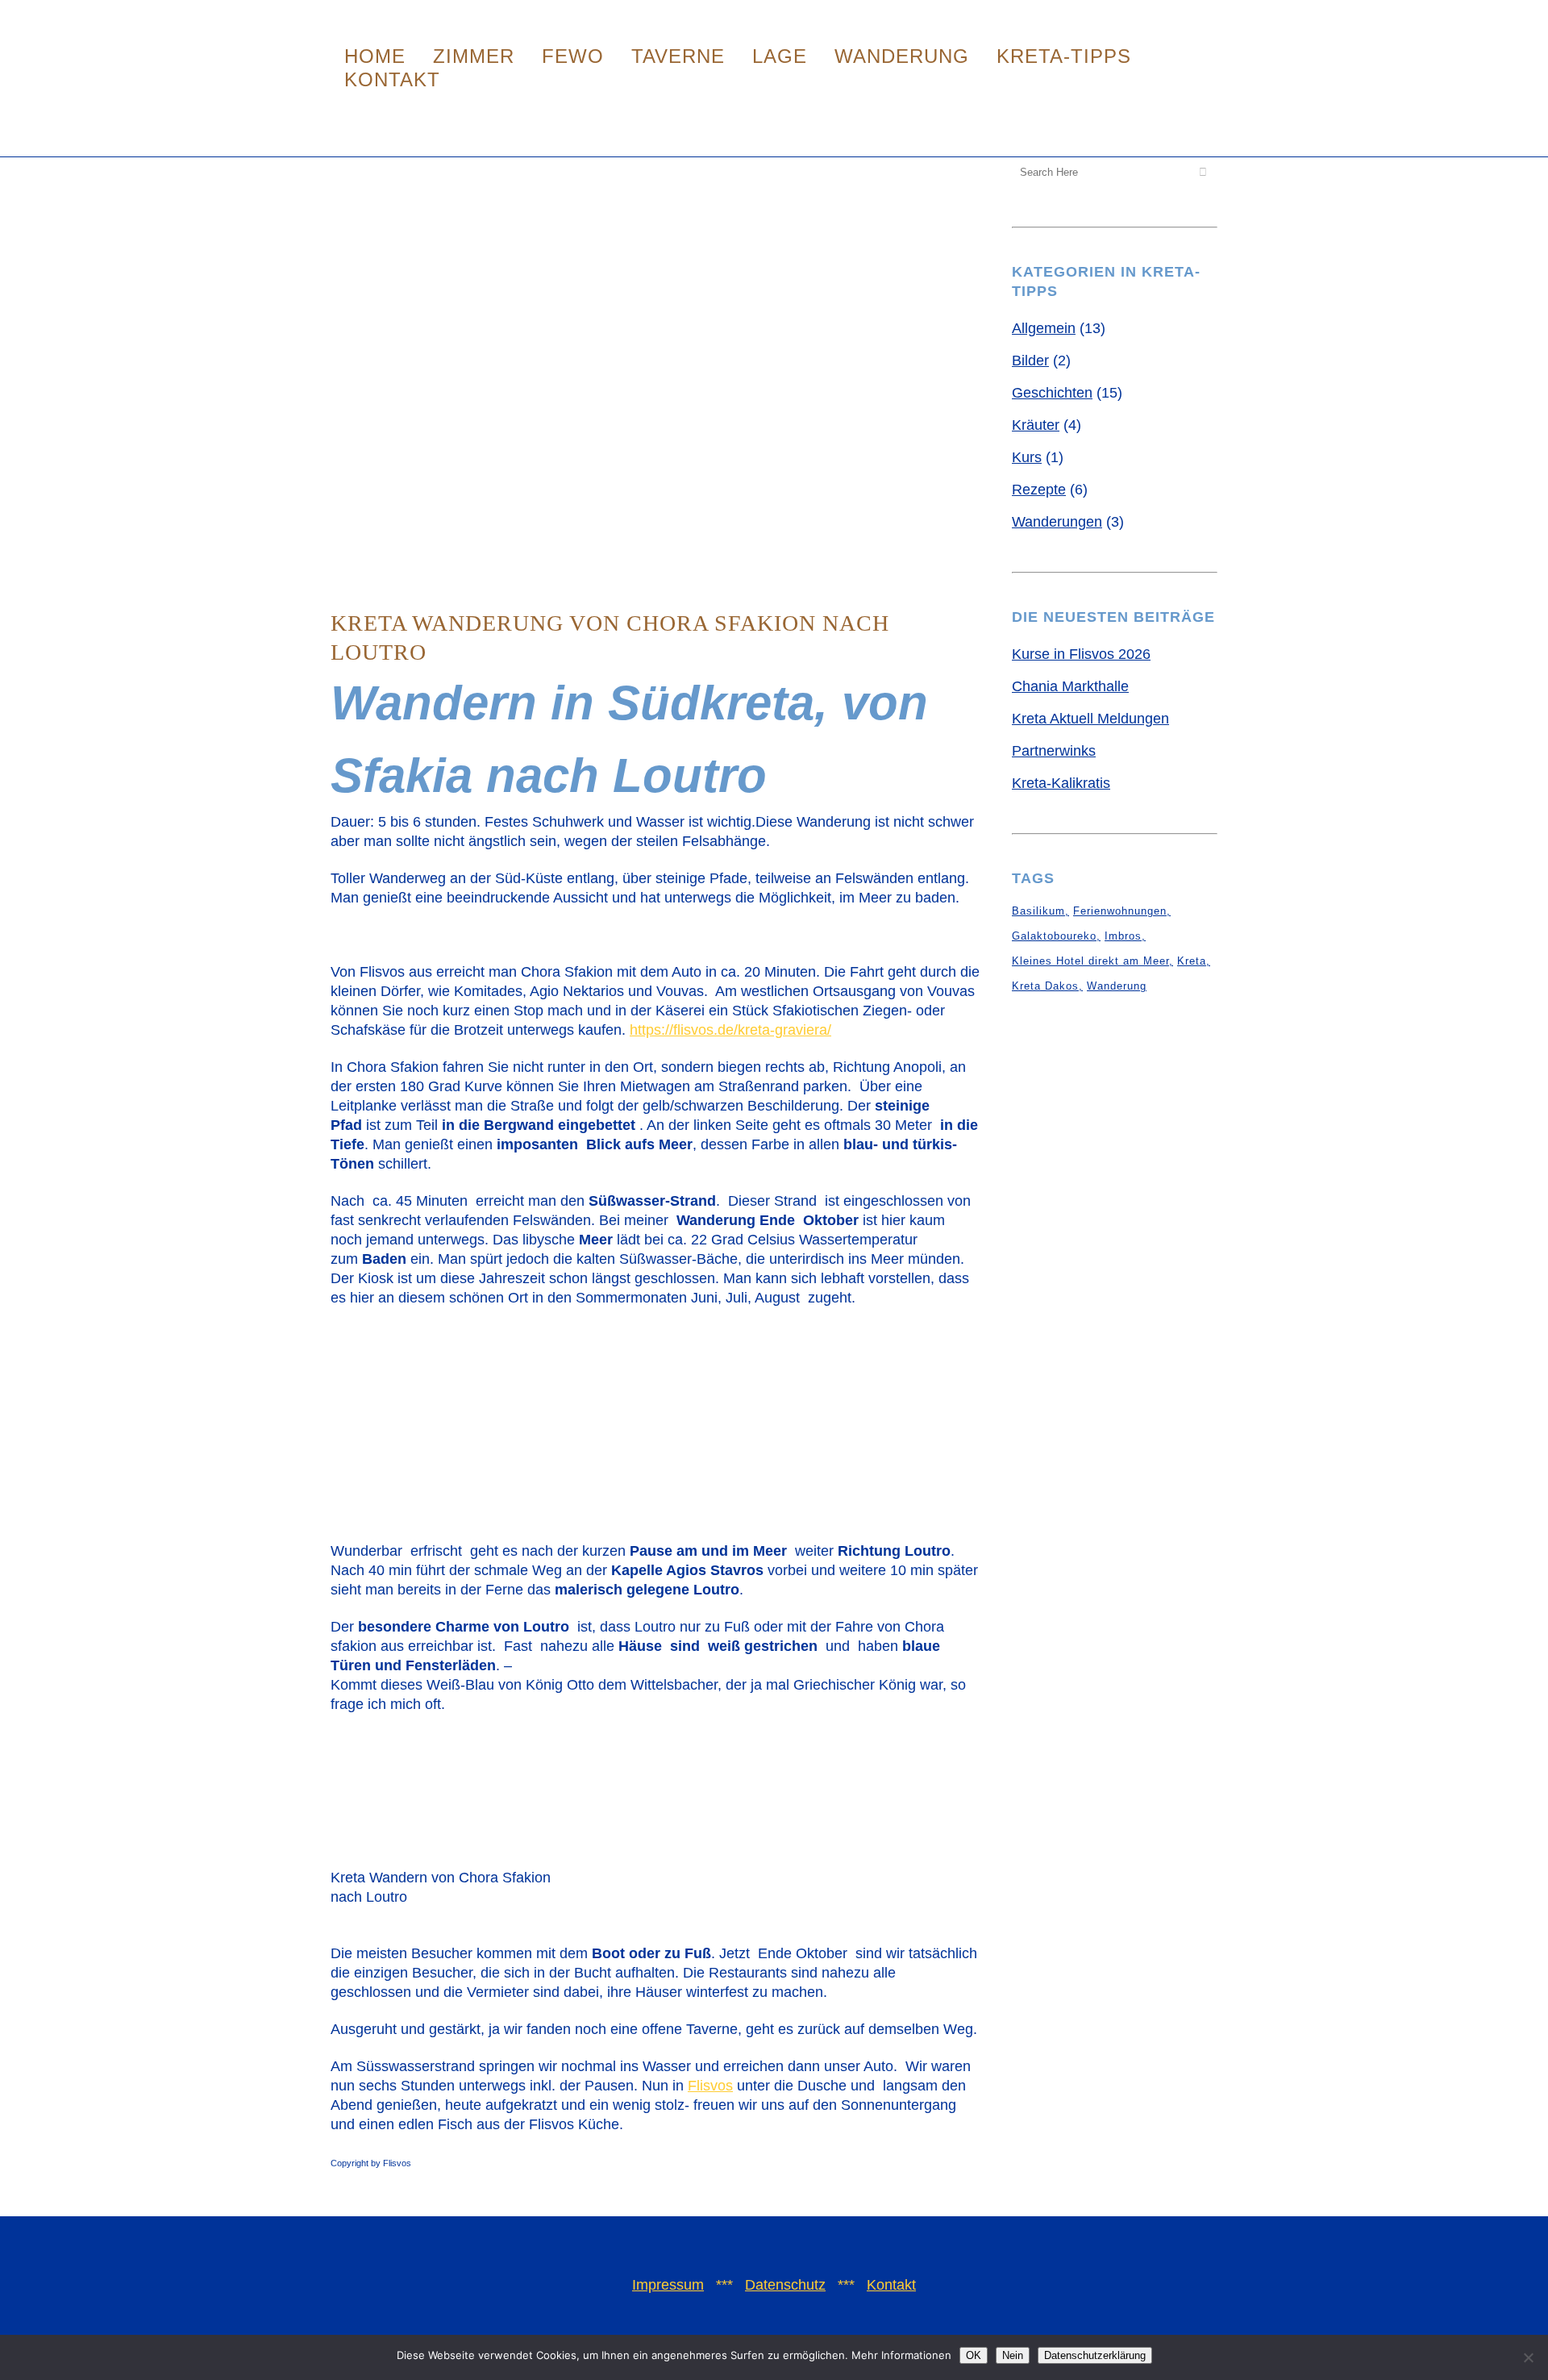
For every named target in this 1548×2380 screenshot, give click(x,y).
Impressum (668, 2285)
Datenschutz (785, 2285)
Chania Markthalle (1070, 686)
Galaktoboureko (1054, 936)
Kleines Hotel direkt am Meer (1090, 961)
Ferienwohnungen (1120, 911)
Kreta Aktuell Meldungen (1090, 719)
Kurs (1027, 457)
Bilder (1030, 361)
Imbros (1123, 936)
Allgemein (1044, 328)
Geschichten (1052, 393)
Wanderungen (1057, 522)
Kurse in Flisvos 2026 (1081, 654)
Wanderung (1117, 986)
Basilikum (1038, 911)
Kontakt (891, 2285)
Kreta (1192, 961)
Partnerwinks (1054, 751)
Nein (1013, 2355)
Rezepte (1039, 490)
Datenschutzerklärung (1095, 2355)
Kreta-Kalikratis (1061, 783)
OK (974, 2355)
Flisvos (710, 2086)
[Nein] (1528, 2357)
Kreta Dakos (1045, 986)
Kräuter (1036, 425)
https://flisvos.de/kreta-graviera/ (730, 1030)
